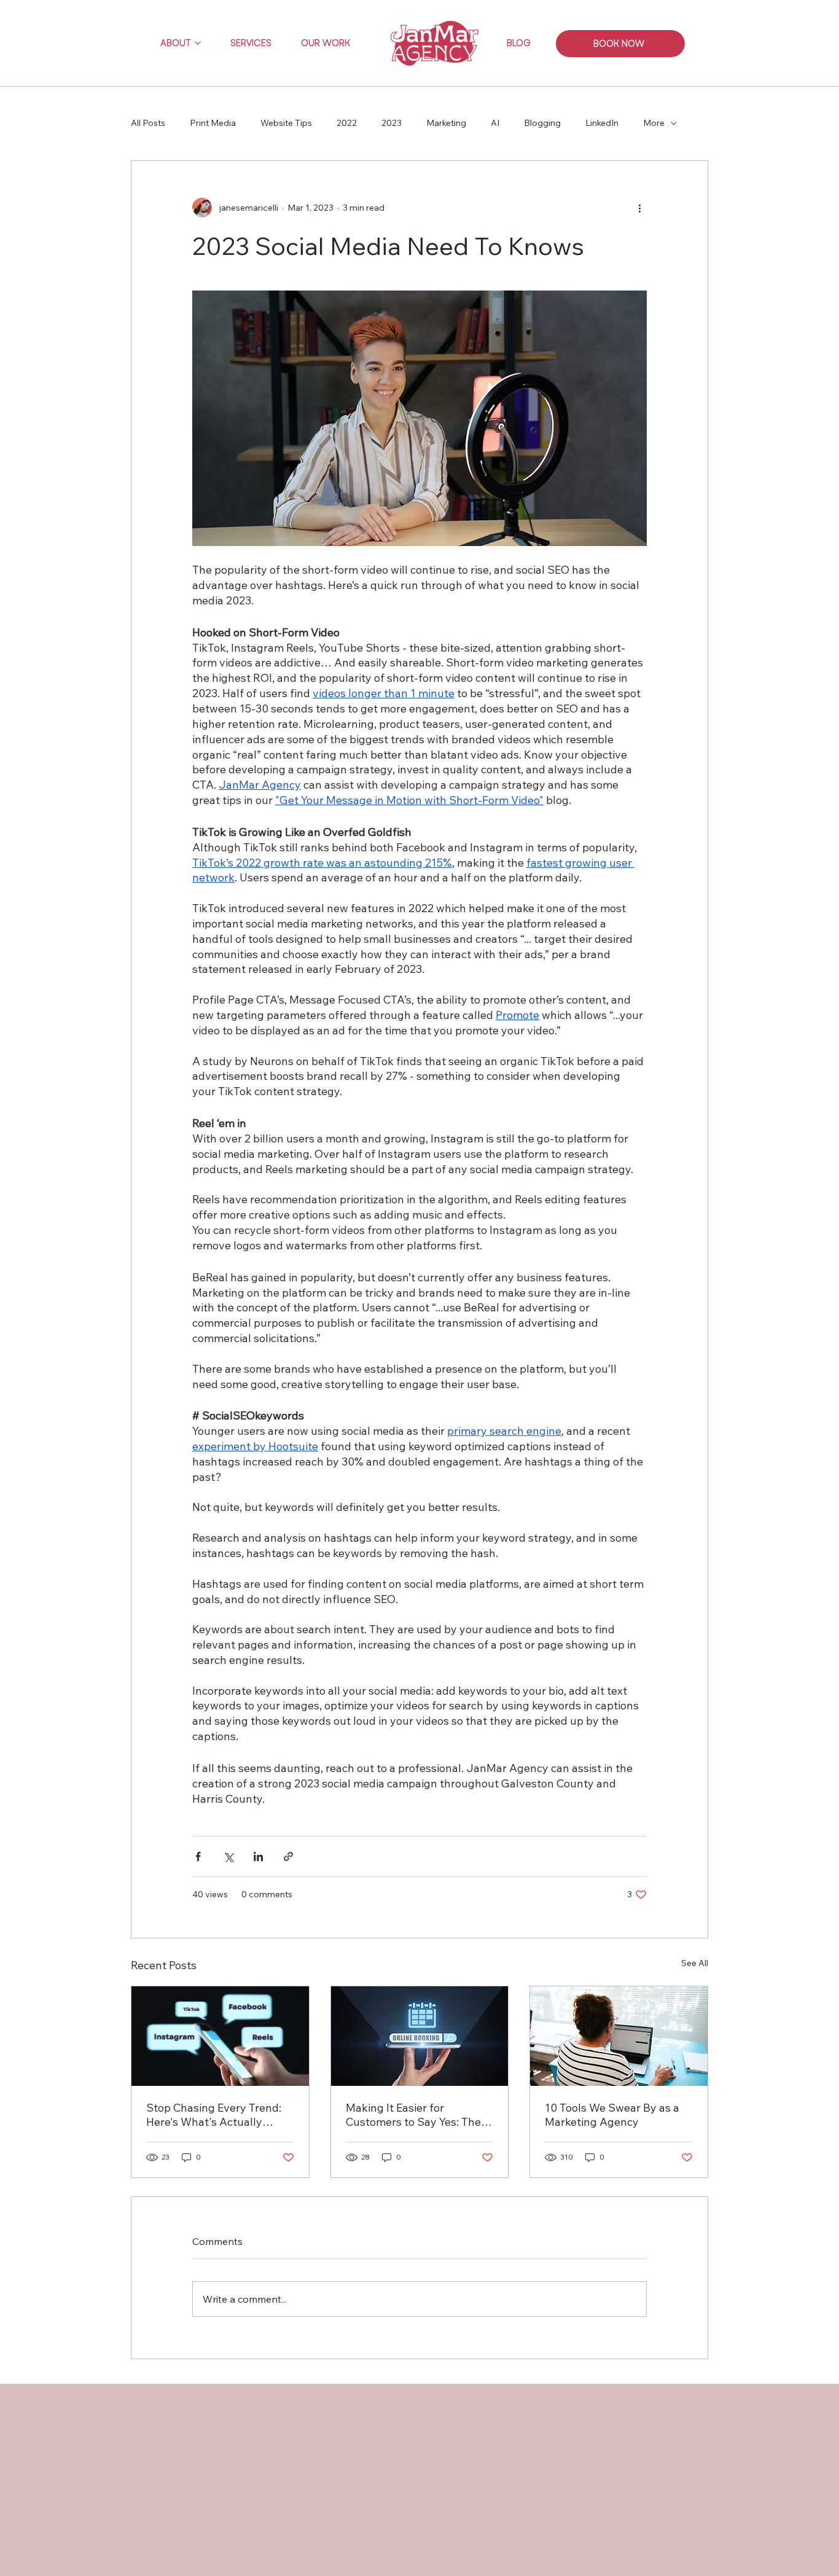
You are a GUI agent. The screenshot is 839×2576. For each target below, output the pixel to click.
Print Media (213, 123)
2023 (392, 123)
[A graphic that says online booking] (420, 2036)
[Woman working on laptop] (619, 2036)
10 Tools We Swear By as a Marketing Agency (612, 2115)
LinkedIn (602, 123)
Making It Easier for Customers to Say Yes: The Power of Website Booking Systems (413, 2115)
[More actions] (639, 208)
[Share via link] (288, 1856)
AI (495, 123)
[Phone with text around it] (220, 2036)
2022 (347, 123)
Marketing (446, 123)
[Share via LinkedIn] (258, 1856)
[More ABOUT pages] (198, 43)
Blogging (542, 123)
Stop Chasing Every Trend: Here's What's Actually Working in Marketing (214, 2115)
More (654, 123)
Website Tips (286, 123)
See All (695, 1963)
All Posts (148, 123)
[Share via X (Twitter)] (228, 1856)
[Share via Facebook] (198, 1856)
